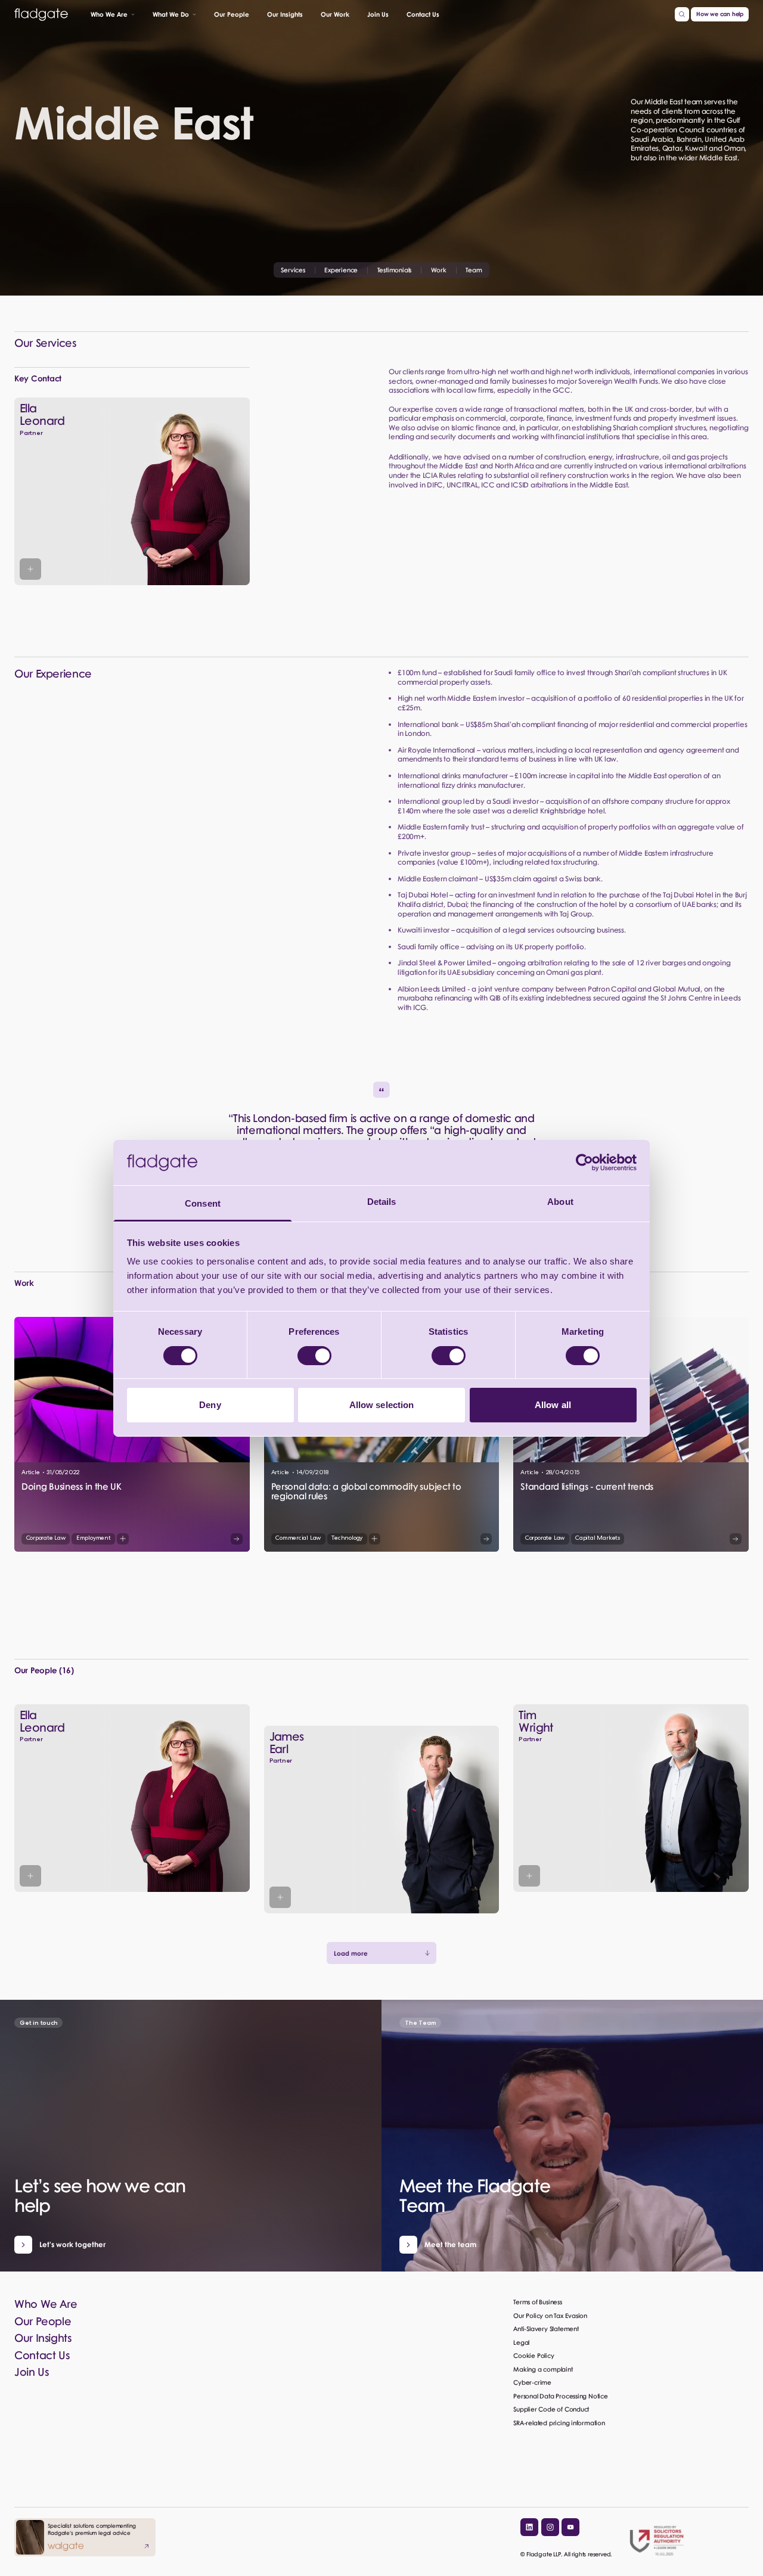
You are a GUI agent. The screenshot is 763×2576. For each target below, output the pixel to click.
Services (293, 270)
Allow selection (382, 1405)
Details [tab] (382, 1202)
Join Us (378, 14)
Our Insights (285, 14)
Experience (341, 270)
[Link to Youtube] (570, 2527)
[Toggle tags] (123, 1539)
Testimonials (394, 270)
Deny (210, 1405)
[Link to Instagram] (550, 2527)
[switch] (314, 1356)
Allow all (553, 1405)
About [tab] (560, 1202)
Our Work (335, 14)
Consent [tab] (203, 1203)
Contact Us (423, 14)
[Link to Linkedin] (529, 2527)
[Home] (41, 15)
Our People (232, 14)
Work (439, 270)
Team (474, 270)
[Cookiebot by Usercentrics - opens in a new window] (584, 1163)
